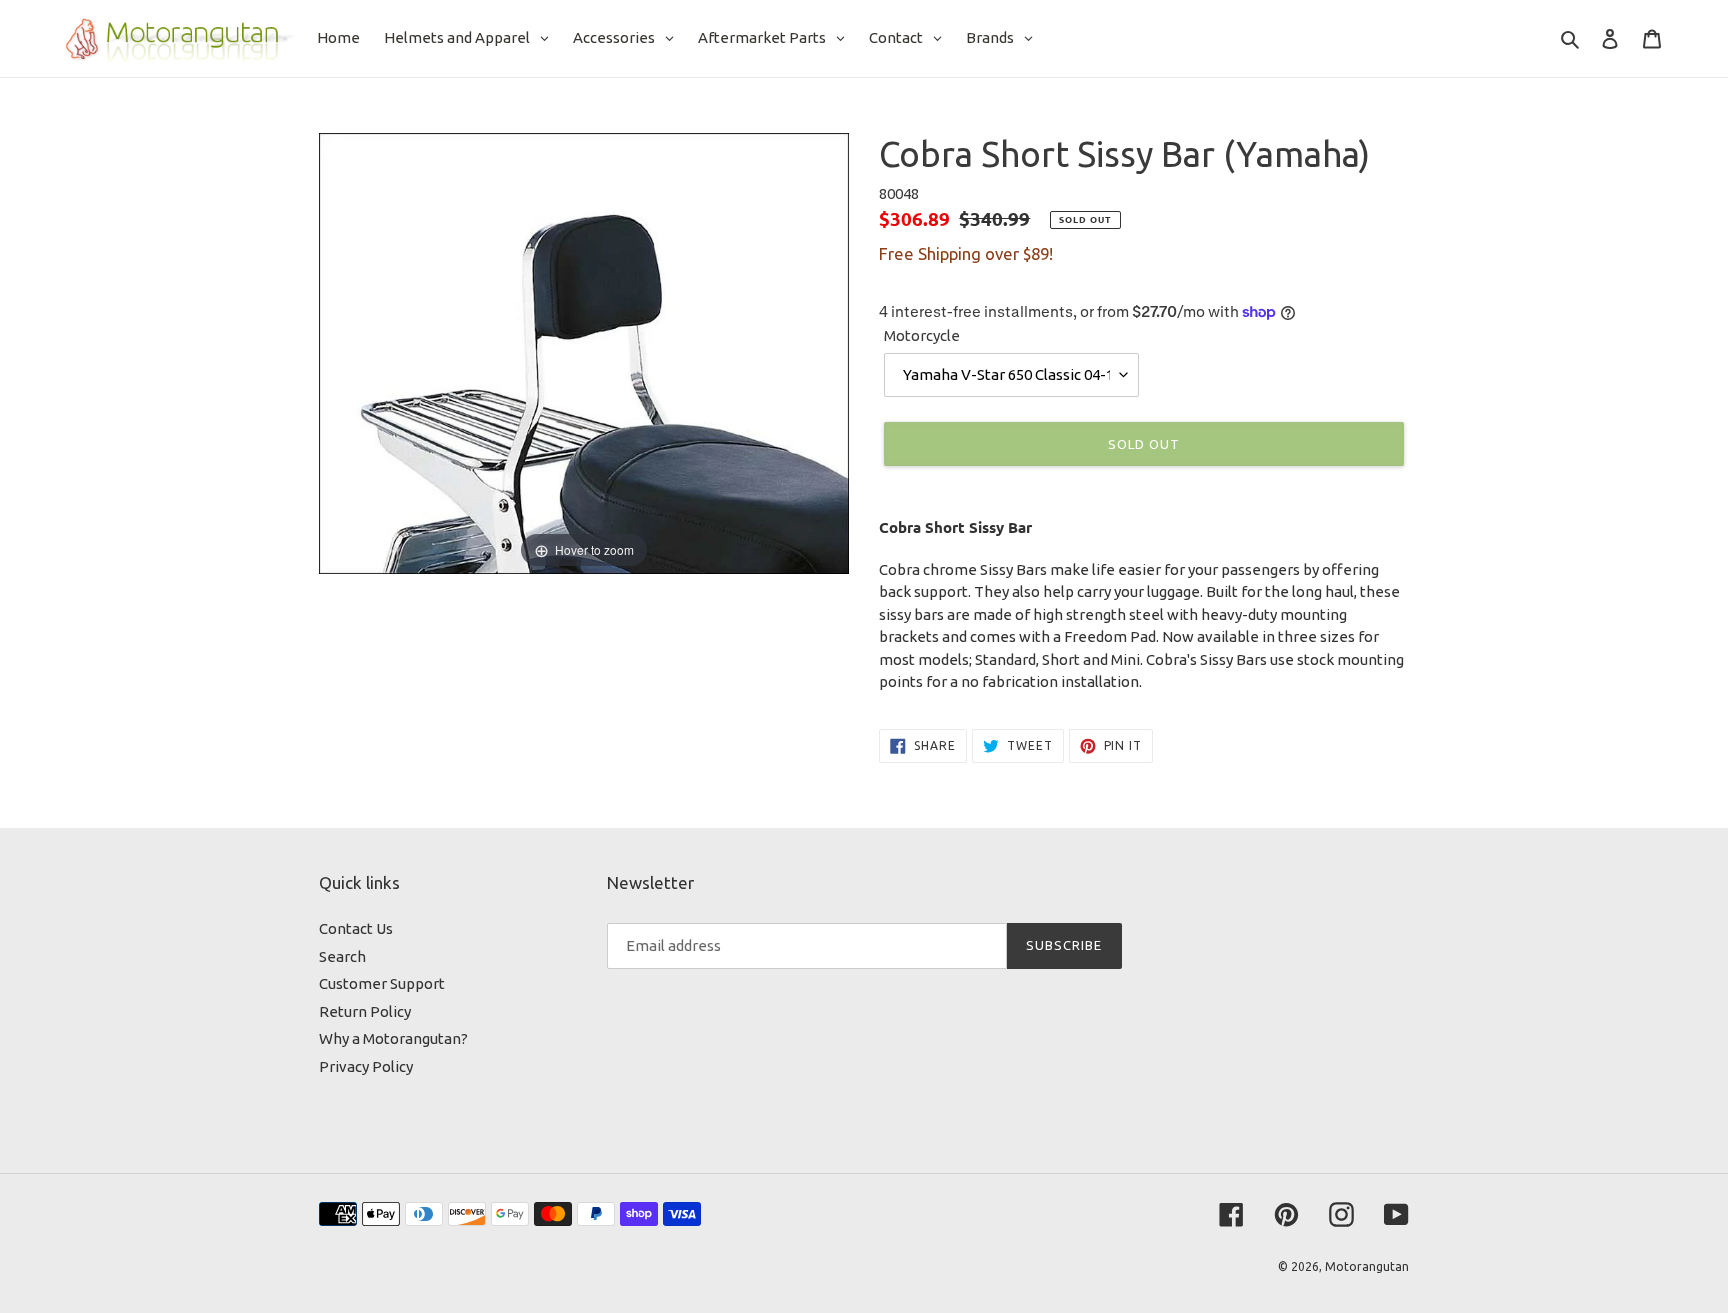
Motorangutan (1367, 1266)
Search (342, 956)
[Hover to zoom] (584, 352)
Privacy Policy (366, 1066)
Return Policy (365, 1011)
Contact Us (356, 928)
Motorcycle (922, 335)
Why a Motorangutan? (393, 1038)
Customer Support (382, 983)
